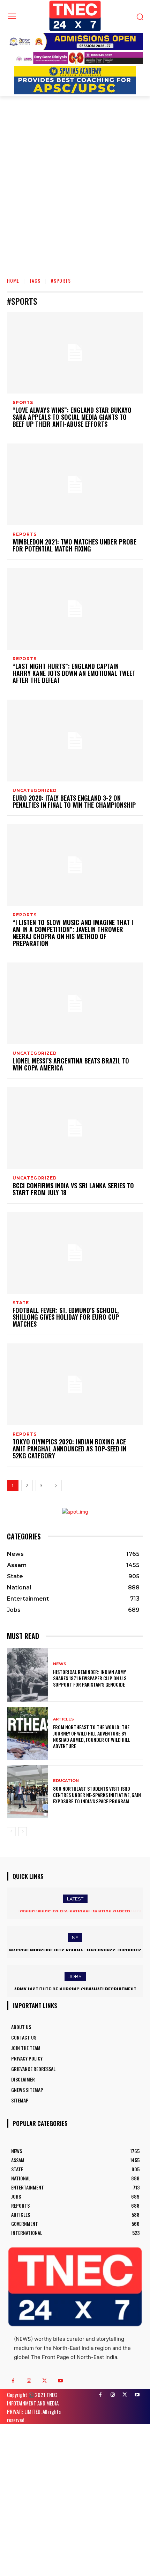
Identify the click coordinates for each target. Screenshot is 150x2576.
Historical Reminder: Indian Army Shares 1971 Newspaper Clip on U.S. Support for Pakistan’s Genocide (90, 1678)
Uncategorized (35, 791)
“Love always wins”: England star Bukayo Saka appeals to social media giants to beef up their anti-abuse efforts (72, 417)
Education (66, 1781)
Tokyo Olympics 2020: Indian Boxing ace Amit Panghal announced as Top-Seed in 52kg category (69, 1449)
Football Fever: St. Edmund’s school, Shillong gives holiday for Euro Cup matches (66, 1317)
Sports (23, 403)
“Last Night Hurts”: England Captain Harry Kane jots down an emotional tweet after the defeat (74, 673)
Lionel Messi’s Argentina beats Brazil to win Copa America (71, 1064)
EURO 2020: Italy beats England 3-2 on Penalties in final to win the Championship (74, 801)
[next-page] (56, 1485)
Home (13, 280)
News (60, 1664)
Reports (25, 534)
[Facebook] (13, 2381)
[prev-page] (11, 1832)
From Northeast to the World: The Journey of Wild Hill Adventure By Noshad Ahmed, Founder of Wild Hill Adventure (92, 1737)
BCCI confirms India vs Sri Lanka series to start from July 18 (73, 1189)
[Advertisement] (75, 192)
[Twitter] (44, 2381)
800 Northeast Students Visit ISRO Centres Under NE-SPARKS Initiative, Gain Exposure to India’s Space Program (97, 1795)
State (21, 1303)
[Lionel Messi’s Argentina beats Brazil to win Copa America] (75, 1003)
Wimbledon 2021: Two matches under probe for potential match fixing (74, 545)
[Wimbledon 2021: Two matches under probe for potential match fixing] (75, 484)
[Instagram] (29, 2381)
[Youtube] (60, 2381)
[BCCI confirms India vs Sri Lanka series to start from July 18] (75, 1128)
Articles (63, 1719)
